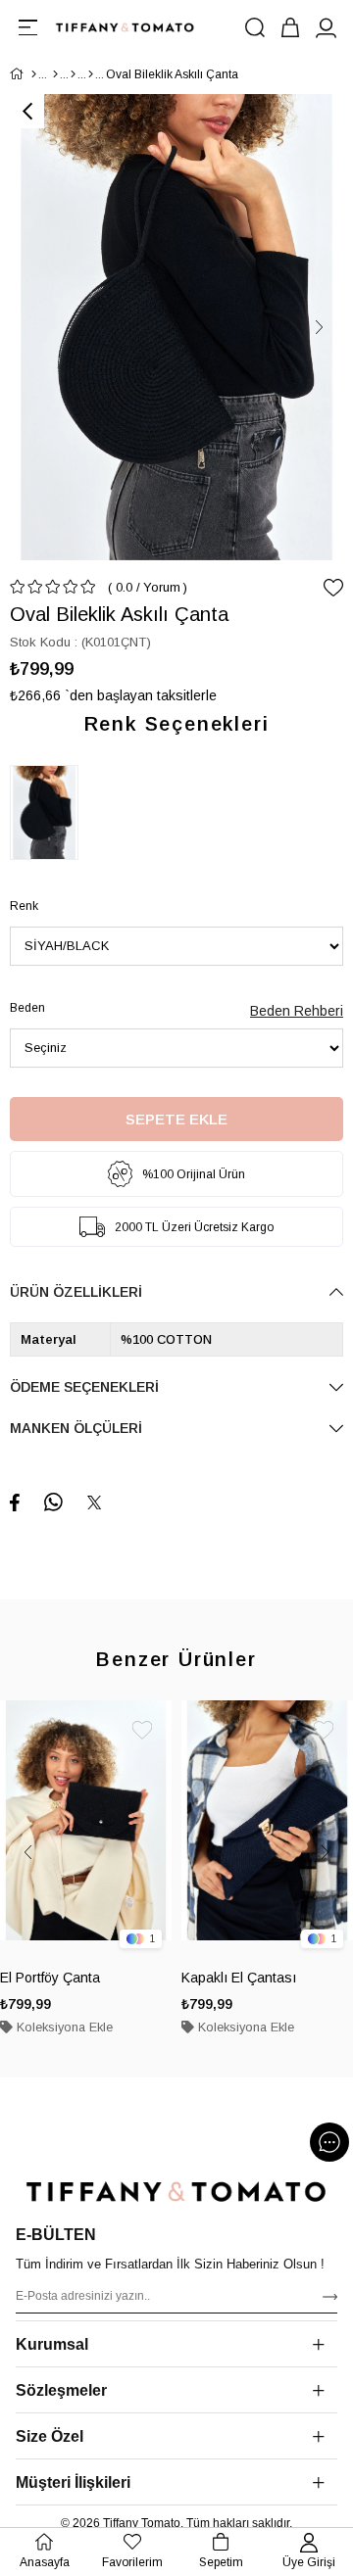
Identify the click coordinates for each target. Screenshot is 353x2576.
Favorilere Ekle (142, 1730)
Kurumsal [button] (52, 2344)
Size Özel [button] (50, 2436)
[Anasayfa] (34, 74)
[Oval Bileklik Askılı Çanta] (49, 812)
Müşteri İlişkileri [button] (73, 2482)
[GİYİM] (55, 74)
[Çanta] (91, 74)
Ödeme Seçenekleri (84, 1387)
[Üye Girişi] (326, 27)
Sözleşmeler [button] (61, 2390)
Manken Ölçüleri (76, 1428)
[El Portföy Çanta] (86, 1829)
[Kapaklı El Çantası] (267, 1829)
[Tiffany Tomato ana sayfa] (176, 2192)
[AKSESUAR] (73, 74)
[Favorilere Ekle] (333, 588)
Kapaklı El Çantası (239, 1978)
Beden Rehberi (297, 1011)
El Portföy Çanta (50, 1978)
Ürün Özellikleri (76, 1292)
